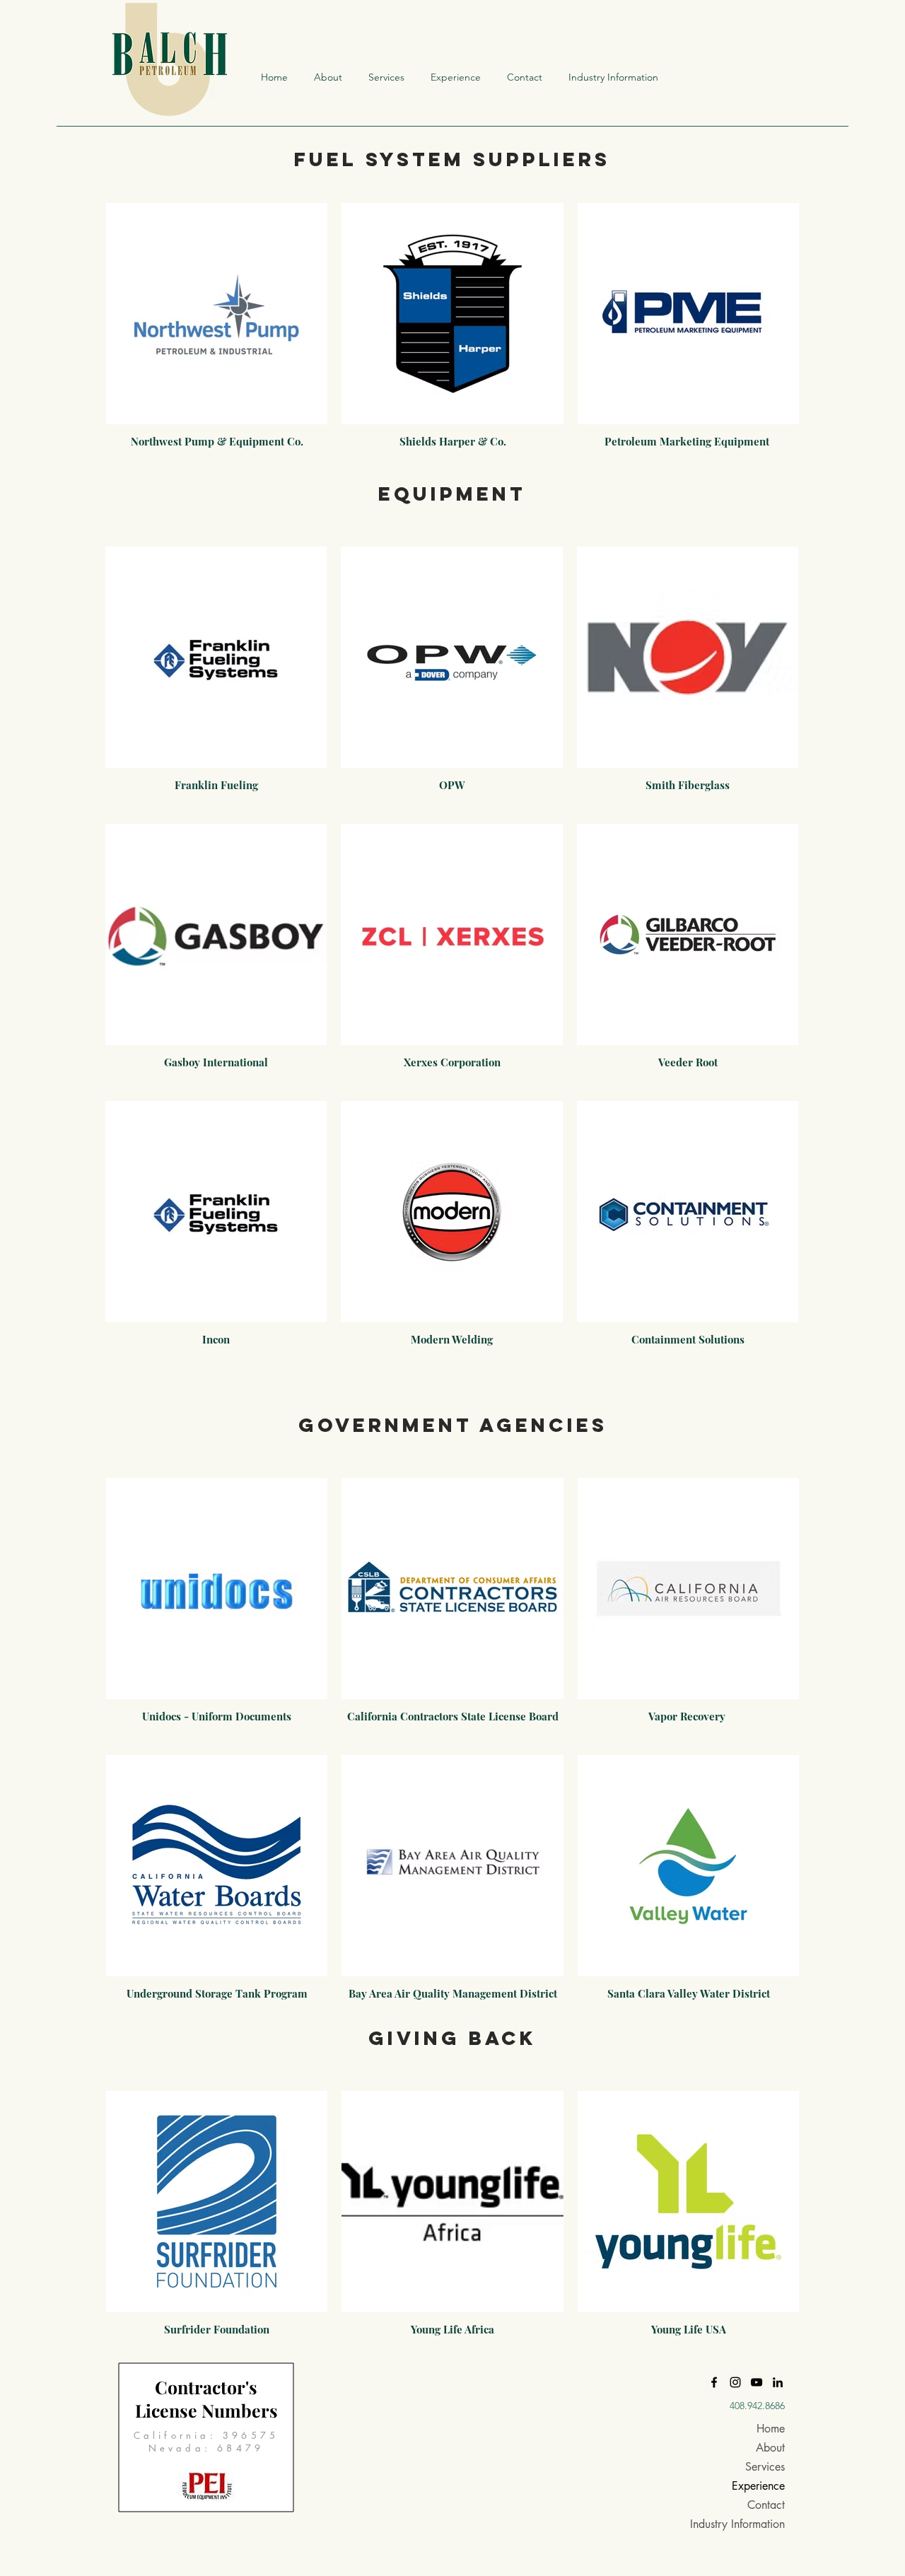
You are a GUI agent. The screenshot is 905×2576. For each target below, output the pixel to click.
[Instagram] (735, 2382)
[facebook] (714, 2382)
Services (765, 2467)
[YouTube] (757, 2382)
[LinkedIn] (778, 2382)
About (770, 2448)
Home (771, 2429)
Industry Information (742, 2524)
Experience (758, 2486)
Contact (766, 2505)
